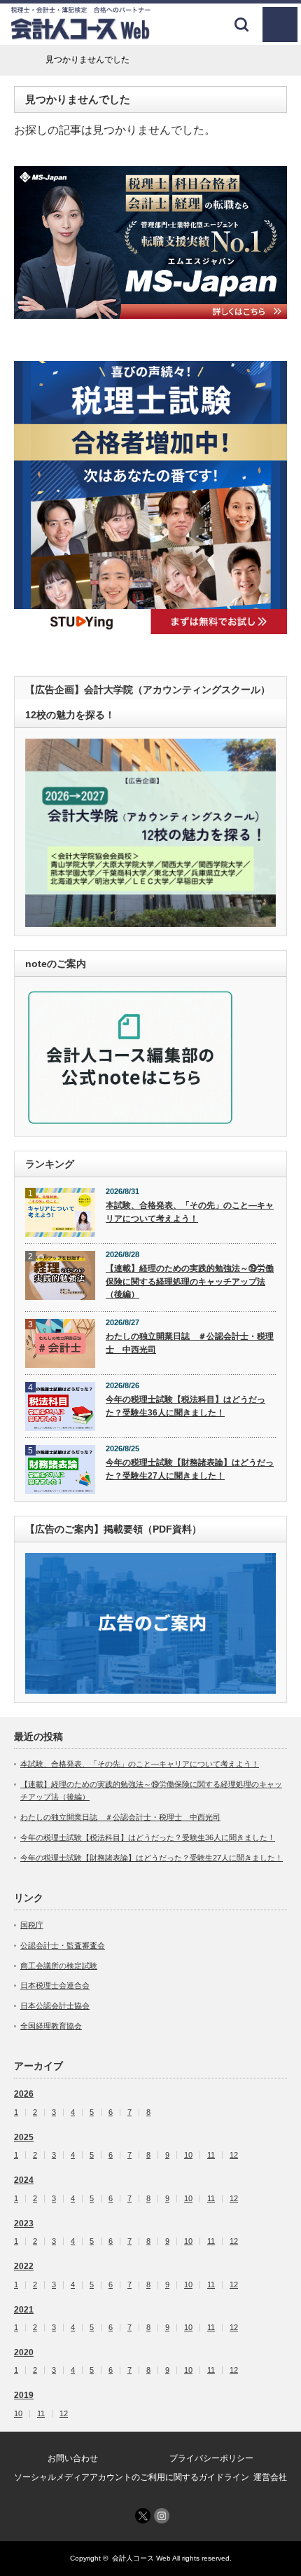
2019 (24, 2395)
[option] (150, 243)
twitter (143, 2516)
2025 (24, 2137)
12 (234, 2155)
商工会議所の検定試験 (59, 1966)
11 (211, 2155)
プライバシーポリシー (211, 2458)
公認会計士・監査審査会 (63, 1945)
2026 (24, 2094)
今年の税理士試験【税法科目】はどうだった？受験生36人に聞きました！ (185, 1406)
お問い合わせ (73, 2458)
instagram (162, 2516)
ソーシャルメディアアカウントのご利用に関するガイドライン (132, 2477)
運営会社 (270, 2477)
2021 (24, 2310)
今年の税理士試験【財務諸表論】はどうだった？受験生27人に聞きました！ (190, 1469)
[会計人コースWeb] (80, 35)
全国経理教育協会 (51, 2026)
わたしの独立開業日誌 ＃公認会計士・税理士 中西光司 (190, 1343)
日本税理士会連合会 (55, 1985)
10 (188, 2155)
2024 (24, 2180)
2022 (24, 2266)
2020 (24, 2352)
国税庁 (32, 1925)
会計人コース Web (141, 2558)
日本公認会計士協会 (55, 2006)
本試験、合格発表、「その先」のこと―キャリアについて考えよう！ (190, 1212)
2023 (24, 2224)
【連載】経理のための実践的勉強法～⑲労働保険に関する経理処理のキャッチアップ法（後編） (190, 1281)
